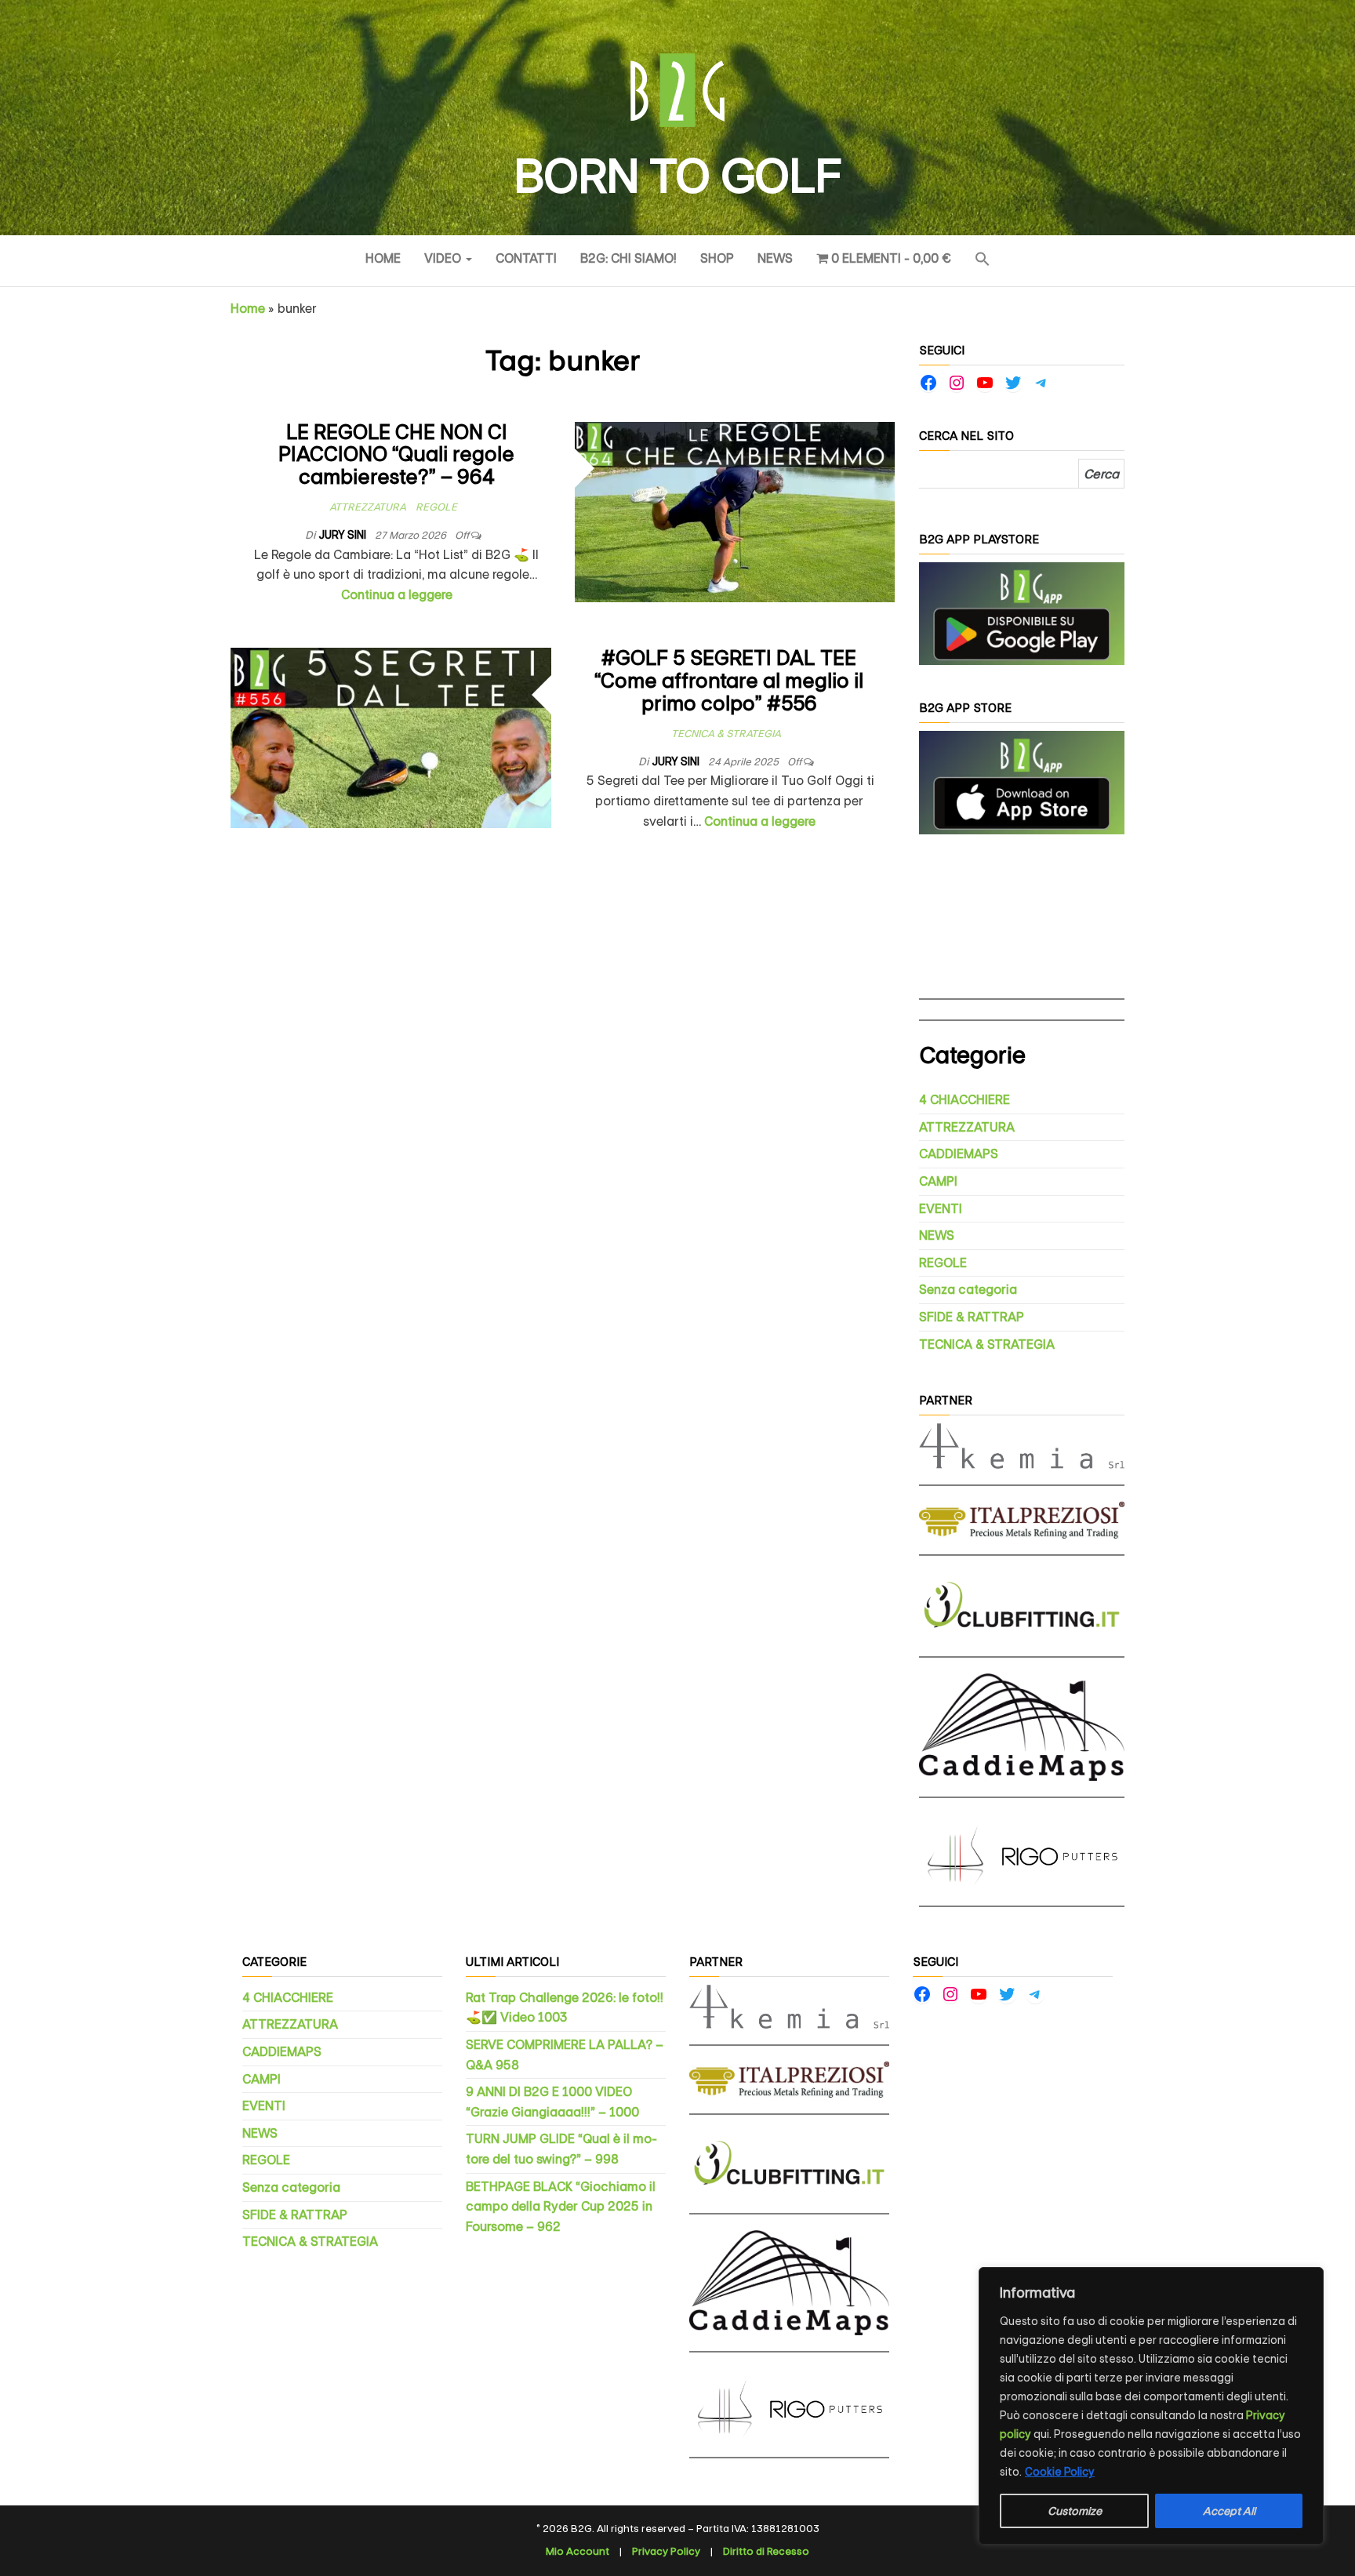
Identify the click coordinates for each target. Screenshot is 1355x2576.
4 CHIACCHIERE (964, 1100)
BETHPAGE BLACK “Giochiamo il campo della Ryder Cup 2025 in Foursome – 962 (561, 2207)
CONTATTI (526, 258)
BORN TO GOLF (677, 176)
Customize (1075, 2511)
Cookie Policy (1060, 2472)
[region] (1151, 2406)
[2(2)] (1022, 781)
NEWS (775, 258)
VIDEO (444, 258)
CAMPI (938, 1181)
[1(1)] (1022, 613)
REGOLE (436, 507)
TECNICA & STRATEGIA (726, 734)
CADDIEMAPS (959, 1154)
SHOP (717, 258)
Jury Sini (343, 535)
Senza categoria (968, 1290)
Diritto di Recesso (766, 2551)
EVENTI (941, 1209)
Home (383, 258)
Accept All (1229, 2511)
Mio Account (578, 2551)
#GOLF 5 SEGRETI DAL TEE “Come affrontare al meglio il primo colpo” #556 (729, 681)
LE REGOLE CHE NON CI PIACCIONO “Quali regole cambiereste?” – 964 (396, 455)
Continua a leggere (397, 595)
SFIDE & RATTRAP (972, 1317)
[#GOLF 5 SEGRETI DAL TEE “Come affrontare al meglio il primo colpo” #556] (391, 738)
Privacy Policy (666, 2551)
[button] (983, 261)
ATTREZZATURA (368, 507)
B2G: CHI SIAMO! (628, 258)
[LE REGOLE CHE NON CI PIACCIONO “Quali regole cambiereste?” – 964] (735, 511)
